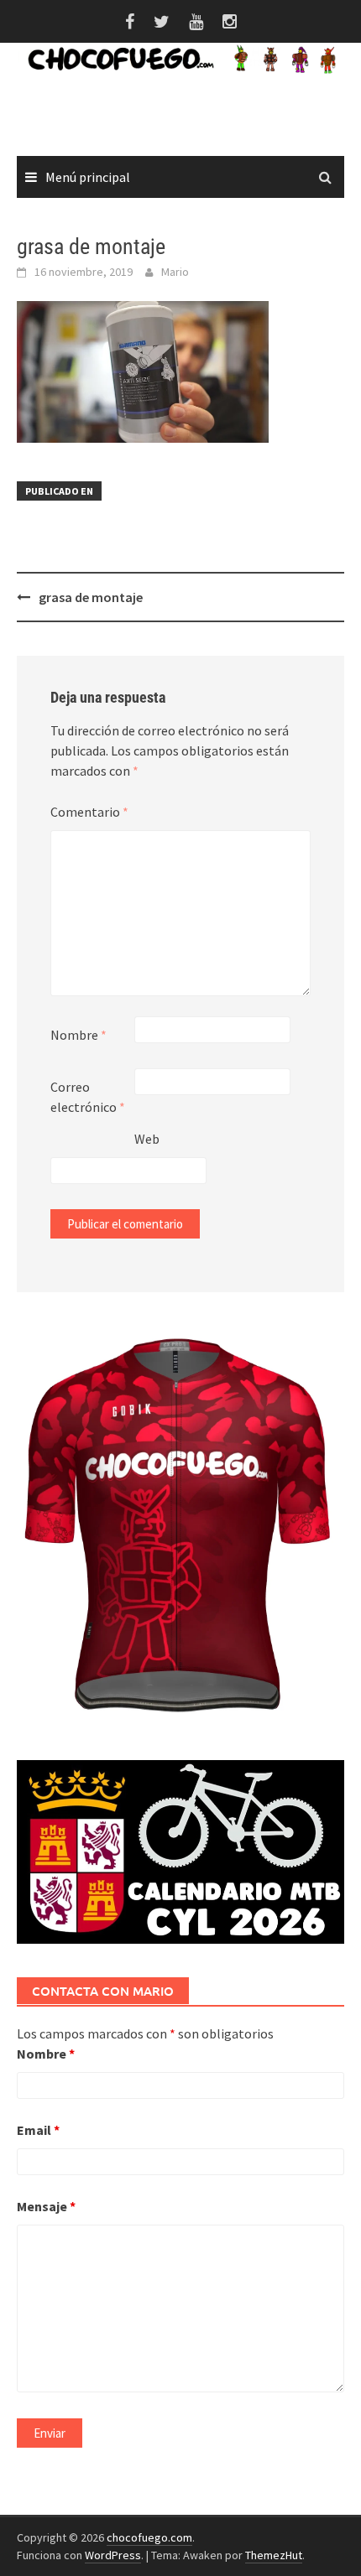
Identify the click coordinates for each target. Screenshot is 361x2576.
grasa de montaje (91, 597)
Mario (175, 272)
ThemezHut (274, 2555)
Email (38, 2130)
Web (147, 1139)
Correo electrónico (88, 1097)
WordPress (113, 2555)
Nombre (78, 1035)
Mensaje (46, 2206)
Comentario (89, 812)
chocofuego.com (149, 2537)
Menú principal (88, 177)
